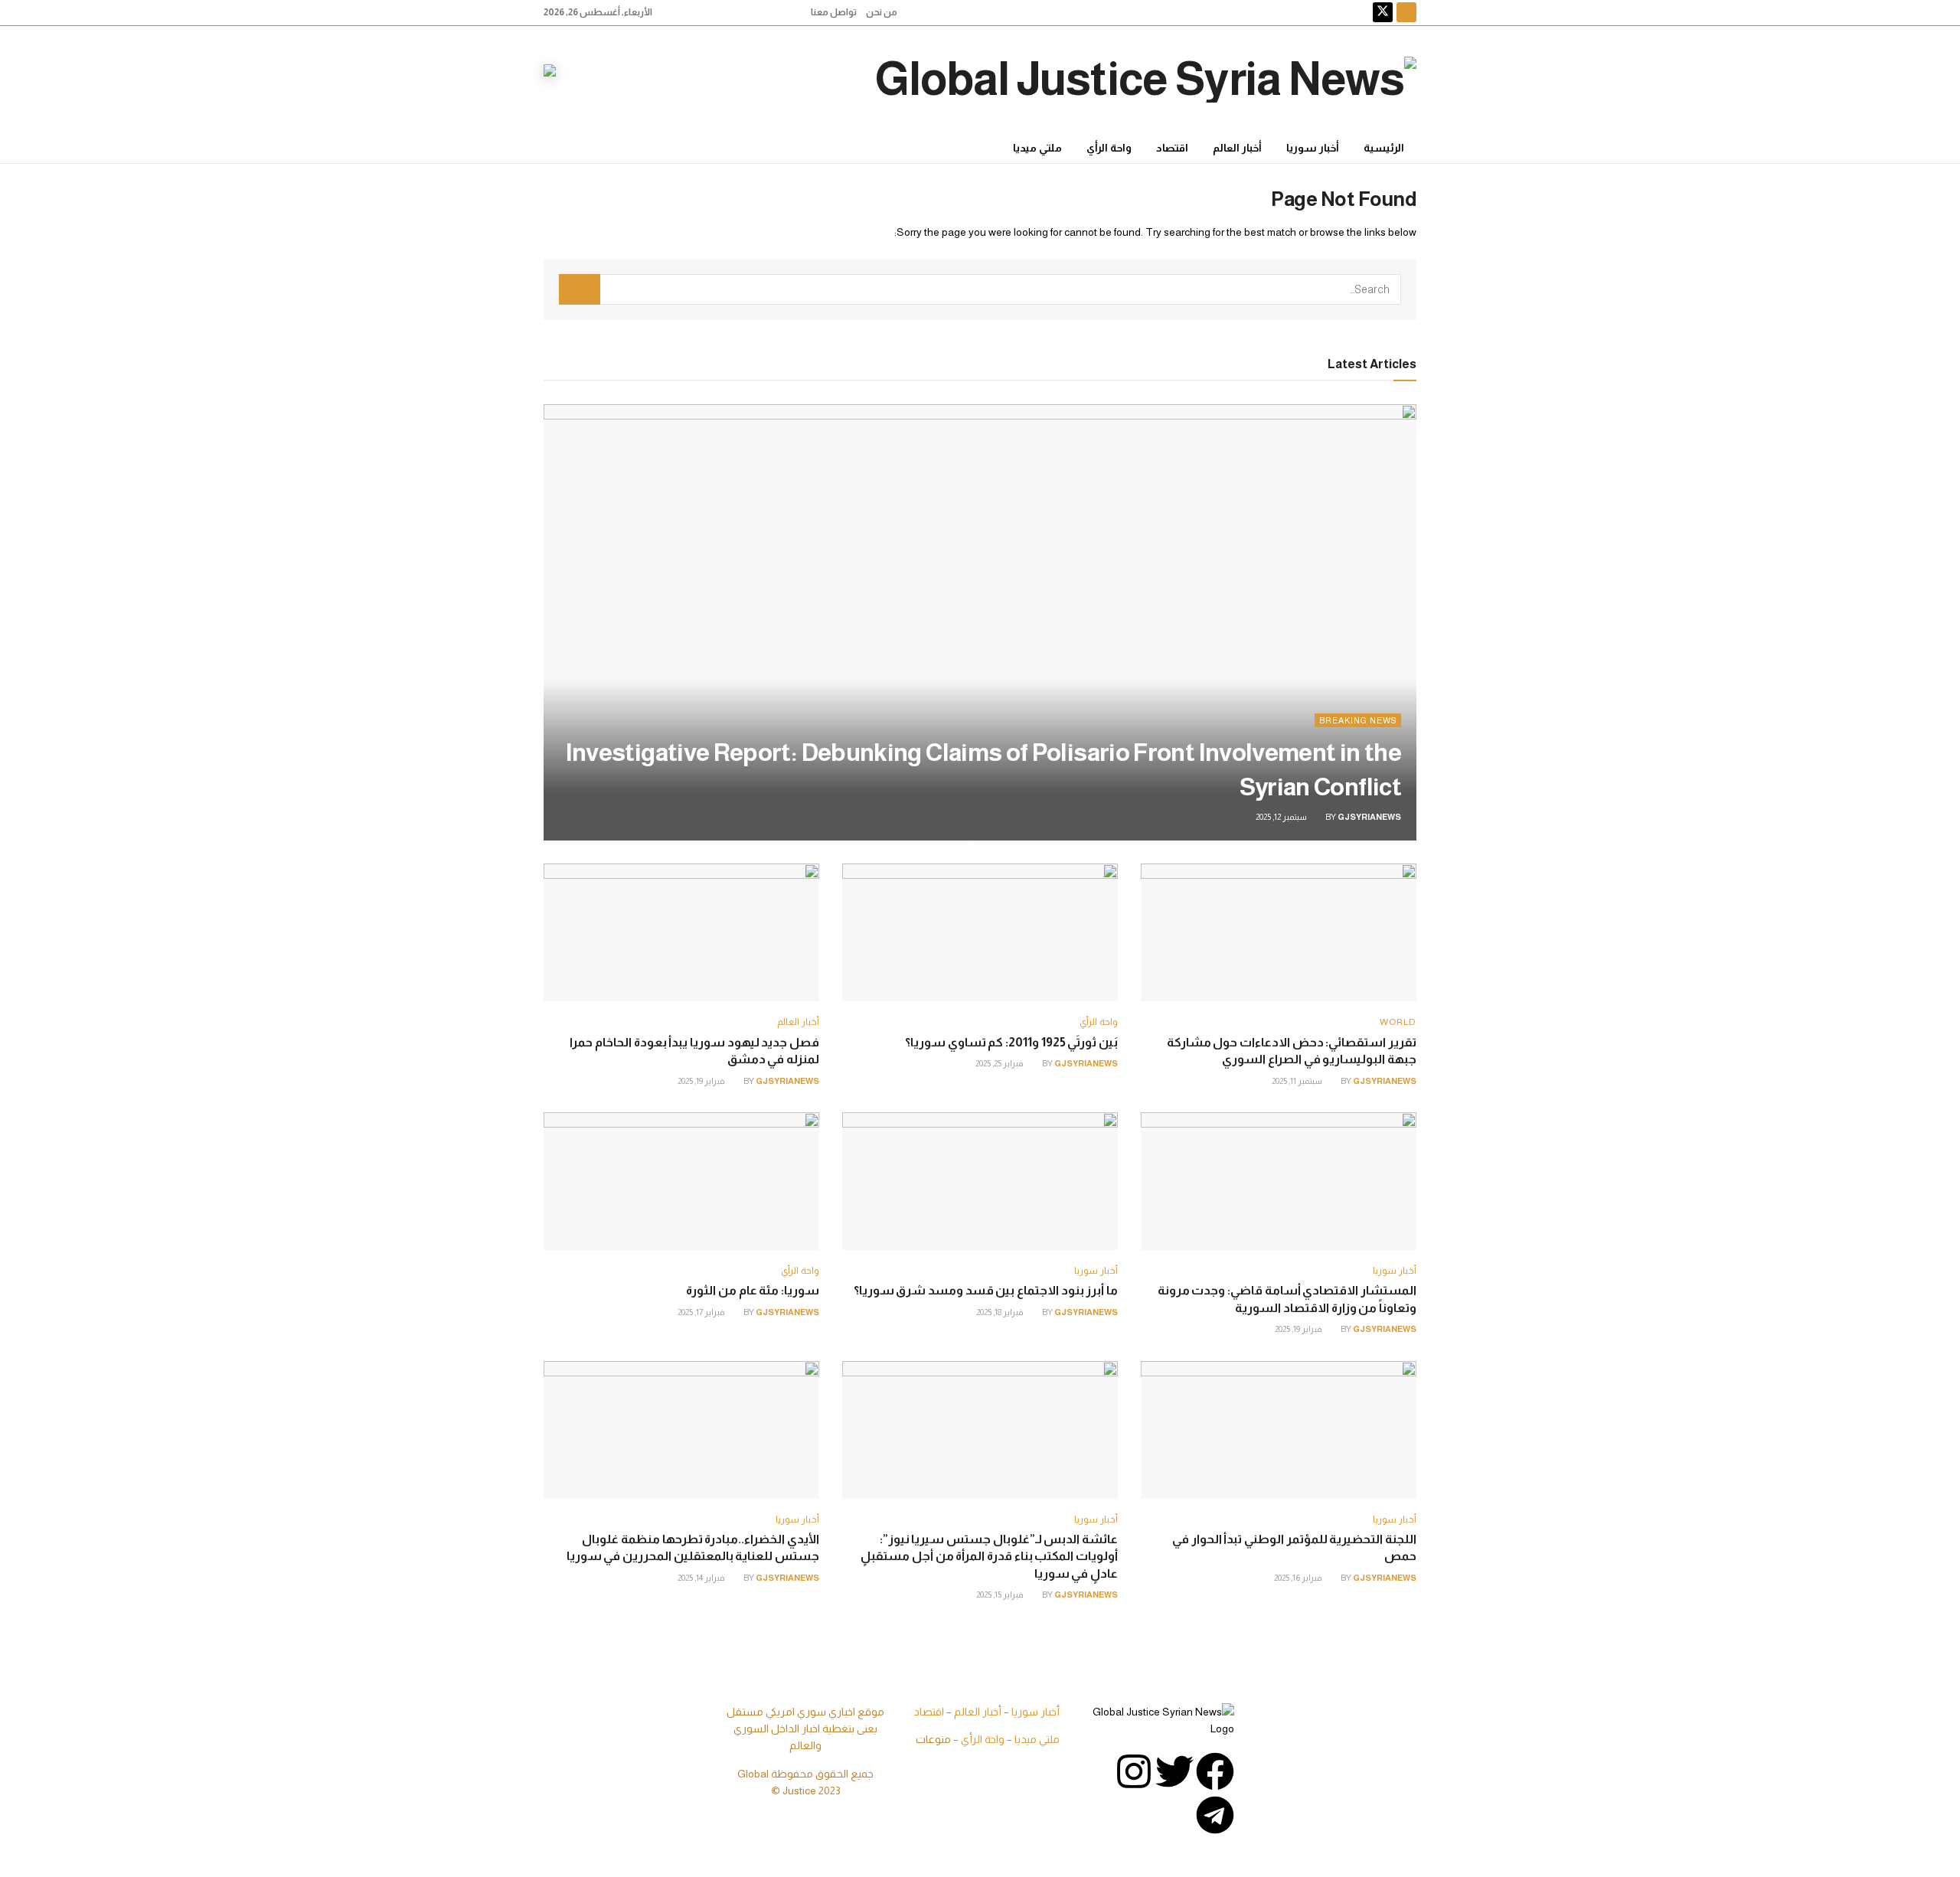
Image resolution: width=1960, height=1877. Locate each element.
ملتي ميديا (1037, 148)
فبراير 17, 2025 (702, 1312)
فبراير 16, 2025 (1299, 1578)
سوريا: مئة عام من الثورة (753, 1290)
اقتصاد (1172, 148)
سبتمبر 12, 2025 (1282, 817)
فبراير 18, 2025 (1001, 1312)
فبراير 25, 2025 (1000, 1063)
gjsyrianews (1369, 817)
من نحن (882, 12)
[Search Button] (580, 289)
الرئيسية (1384, 148)
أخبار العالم (1237, 148)
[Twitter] (1174, 1771)
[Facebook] (1215, 1771)
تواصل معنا (834, 12)
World (1398, 1022)
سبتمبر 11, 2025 (1298, 1081)
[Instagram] (1134, 1771)
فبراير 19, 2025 (702, 1081)
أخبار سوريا (1313, 148)
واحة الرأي (1109, 148)
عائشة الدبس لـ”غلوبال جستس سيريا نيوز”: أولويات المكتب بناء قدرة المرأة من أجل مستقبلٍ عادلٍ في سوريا (989, 1556)
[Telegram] (1215, 1815)
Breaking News (1358, 720)
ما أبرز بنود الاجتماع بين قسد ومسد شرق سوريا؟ (986, 1290)
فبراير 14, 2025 (702, 1578)
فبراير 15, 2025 (1001, 1595)
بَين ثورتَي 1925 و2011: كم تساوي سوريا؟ (1011, 1042)
